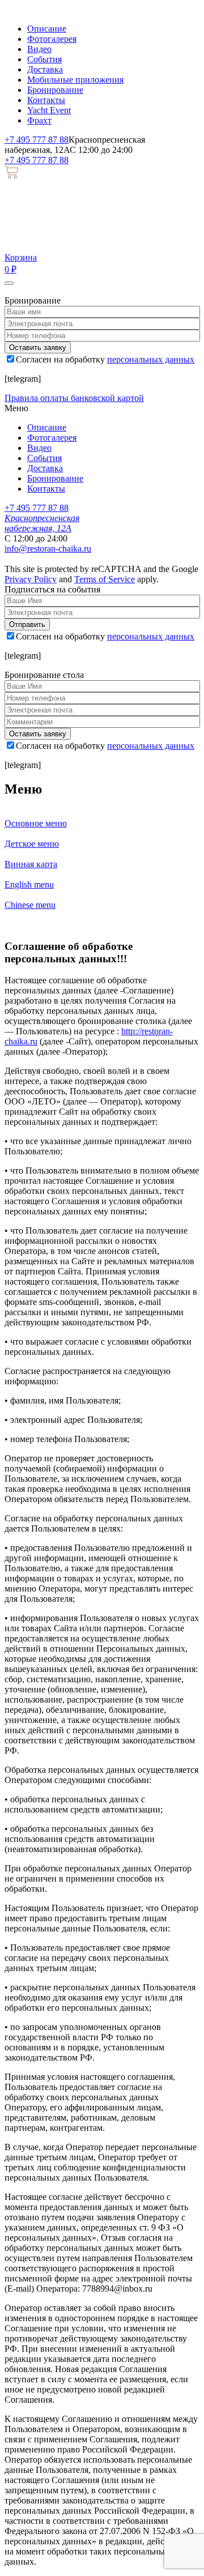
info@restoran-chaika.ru (48, 549)
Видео (39, 49)
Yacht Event (49, 110)
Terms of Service (105, 579)
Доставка (45, 69)
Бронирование (55, 90)
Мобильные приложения (75, 80)
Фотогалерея (52, 39)
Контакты (46, 100)
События (44, 59)
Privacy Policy (31, 579)
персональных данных (151, 359)
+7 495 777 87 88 (37, 140)
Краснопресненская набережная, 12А (42, 523)
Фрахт (39, 120)
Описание (47, 29)
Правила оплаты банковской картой (74, 398)
